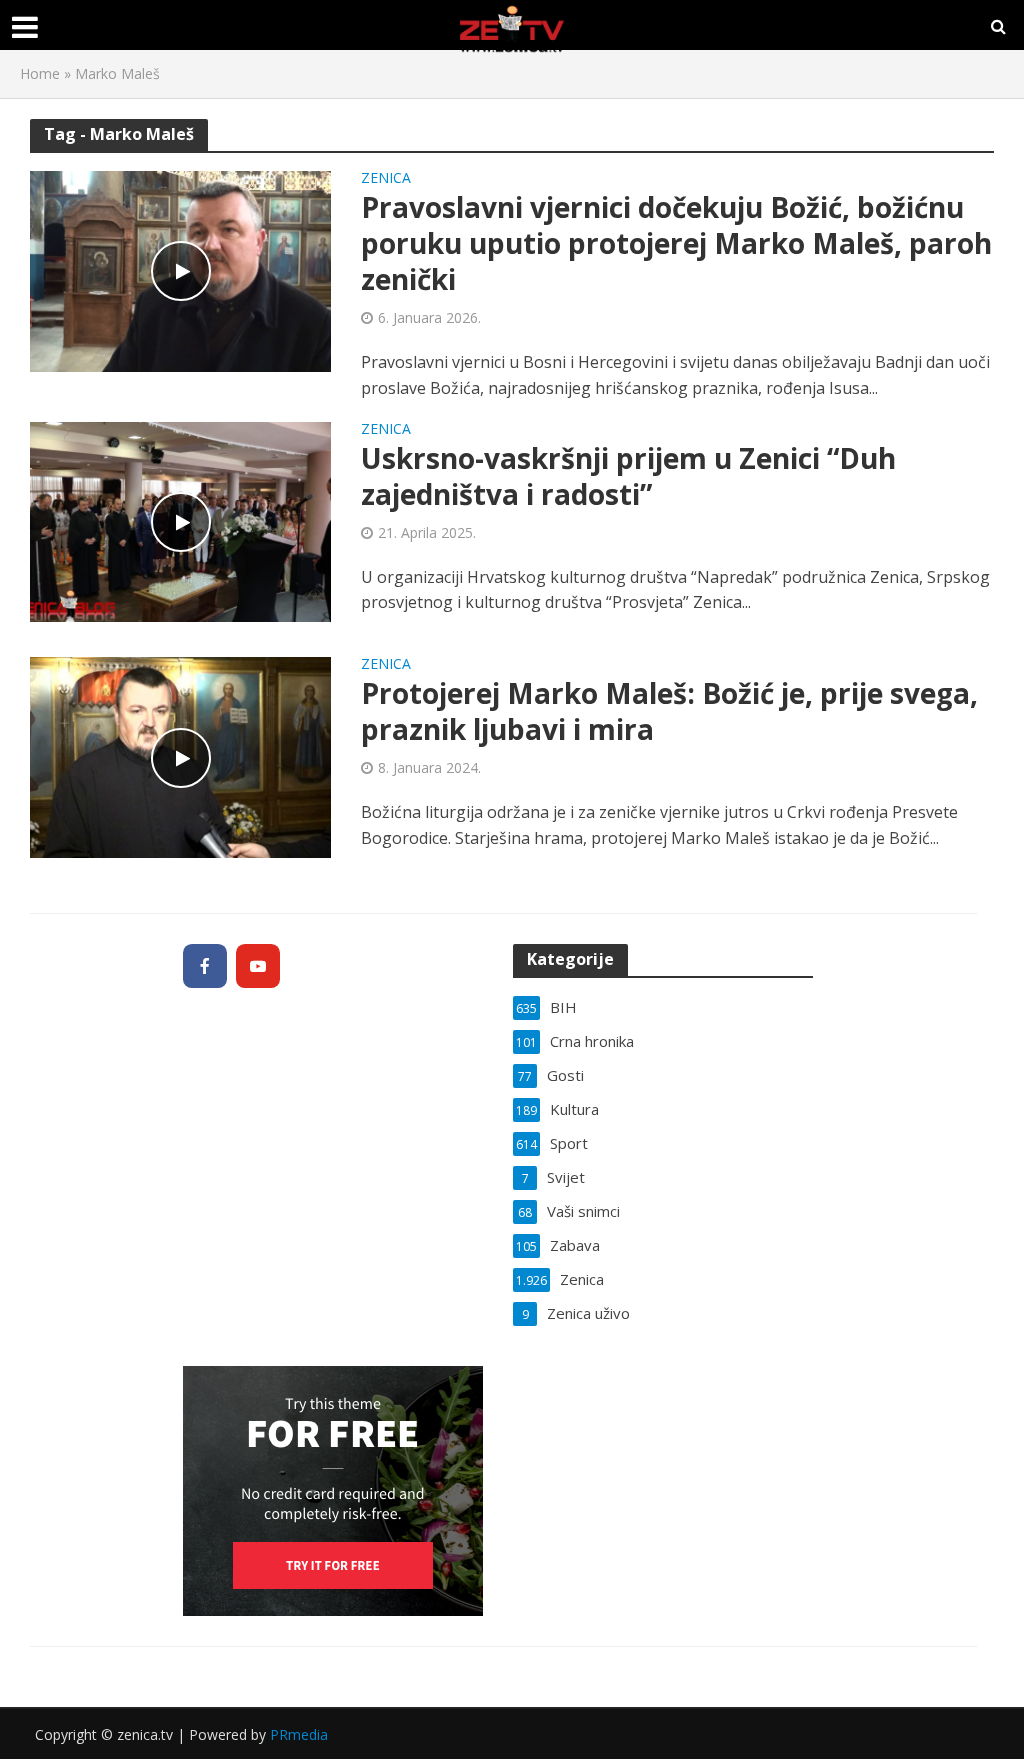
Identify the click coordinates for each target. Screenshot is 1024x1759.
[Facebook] (205, 966)
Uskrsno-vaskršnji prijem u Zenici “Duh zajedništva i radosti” (628, 476)
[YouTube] (258, 966)
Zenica (386, 179)
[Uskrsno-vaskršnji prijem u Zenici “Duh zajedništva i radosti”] (180, 520)
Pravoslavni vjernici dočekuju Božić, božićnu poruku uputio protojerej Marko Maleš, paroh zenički (676, 243)
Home (40, 73)
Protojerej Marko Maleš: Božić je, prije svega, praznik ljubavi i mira (669, 711)
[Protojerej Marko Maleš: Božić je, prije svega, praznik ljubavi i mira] (180, 756)
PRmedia (299, 1734)
